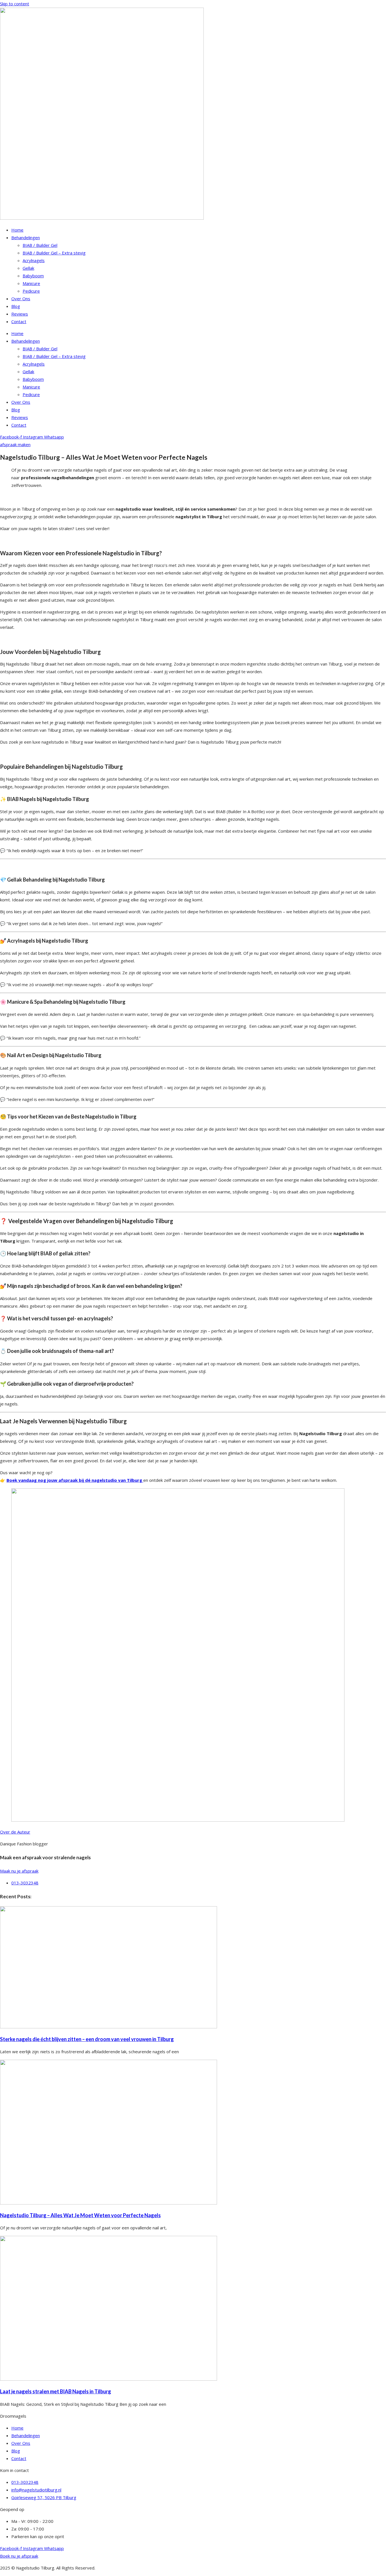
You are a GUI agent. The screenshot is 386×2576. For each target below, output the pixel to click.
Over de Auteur (15, 1832)
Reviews (20, 314)
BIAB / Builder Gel (40, 245)
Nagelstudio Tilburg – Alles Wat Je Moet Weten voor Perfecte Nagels (80, 2215)
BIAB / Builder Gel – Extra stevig (54, 253)
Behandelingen (26, 237)
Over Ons (21, 299)
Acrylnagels (34, 260)
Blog (16, 306)
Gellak (28, 268)
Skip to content (15, 4)
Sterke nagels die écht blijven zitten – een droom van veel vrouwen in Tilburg (87, 2039)
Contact (19, 321)
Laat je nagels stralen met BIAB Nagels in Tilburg (56, 2391)
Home (17, 230)
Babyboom (33, 276)
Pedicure (31, 291)
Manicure (31, 283)
